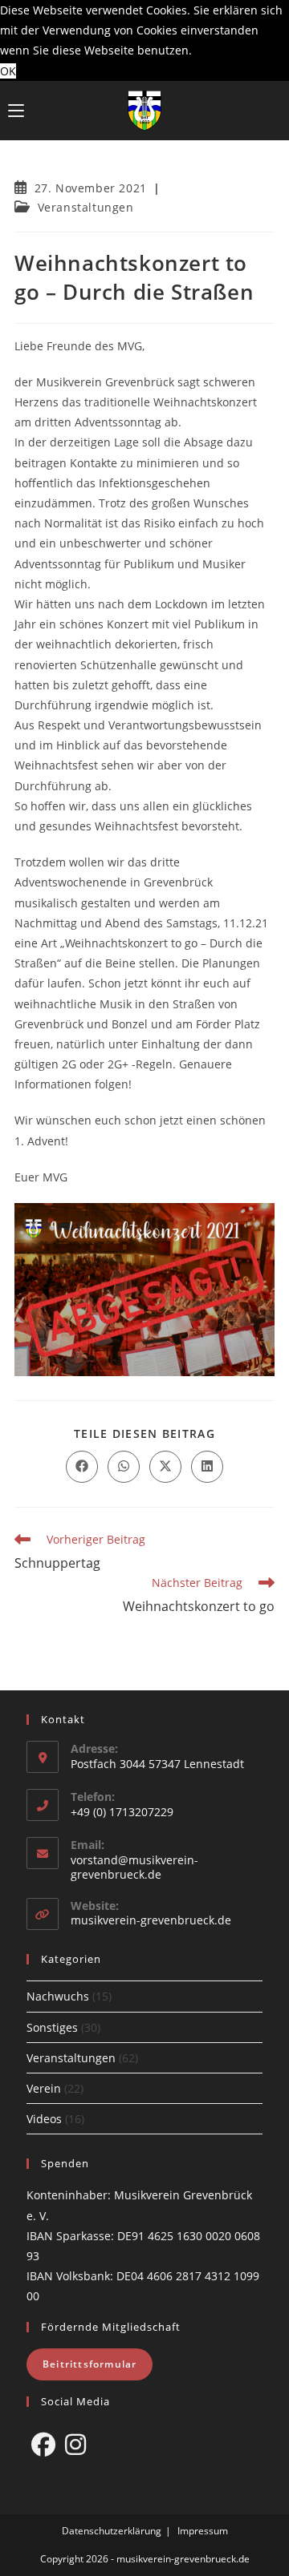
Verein (44, 2088)
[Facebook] (43, 2445)
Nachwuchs (58, 1996)
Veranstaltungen (86, 207)
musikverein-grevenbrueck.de (151, 1920)
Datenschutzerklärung (112, 2531)
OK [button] (8, 71)
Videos (44, 2119)
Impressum (203, 2531)
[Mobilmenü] (16, 111)
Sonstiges (52, 2027)
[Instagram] (75, 2445)
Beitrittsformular (90, 2364)
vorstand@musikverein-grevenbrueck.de (134, 1867)
